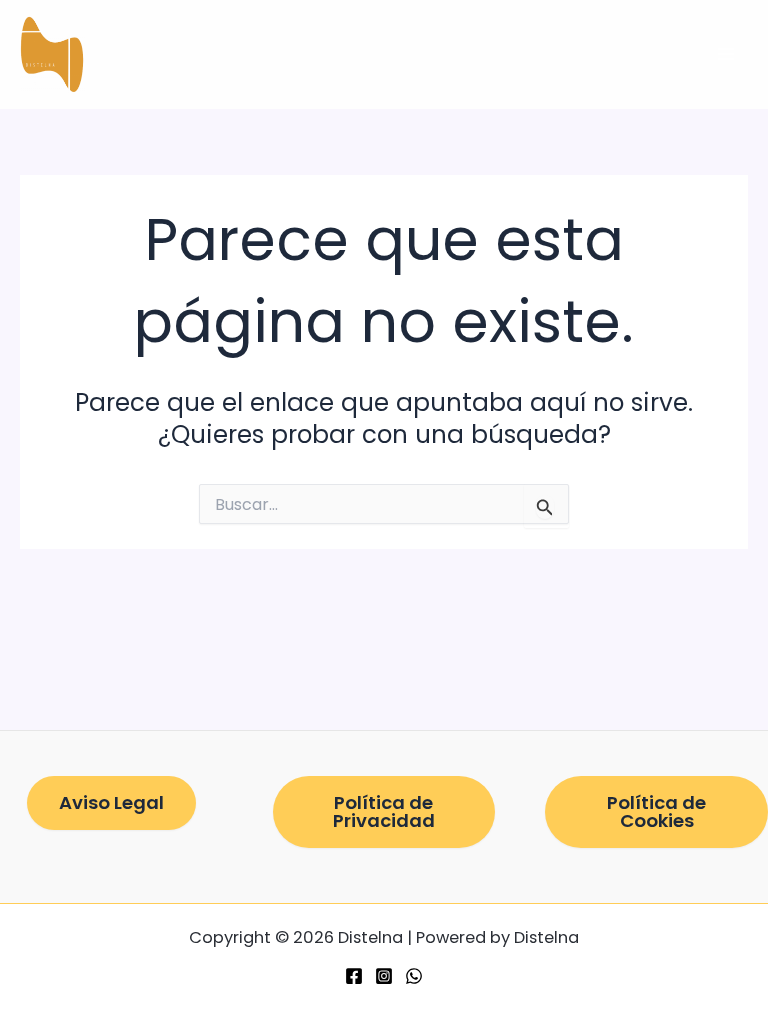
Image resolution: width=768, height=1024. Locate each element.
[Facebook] (354, 976)
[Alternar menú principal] (725, 54)
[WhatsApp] (414, 976)
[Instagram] (384, 976)
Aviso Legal (111, 802)
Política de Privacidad (384, 811)
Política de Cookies (656, 811)
